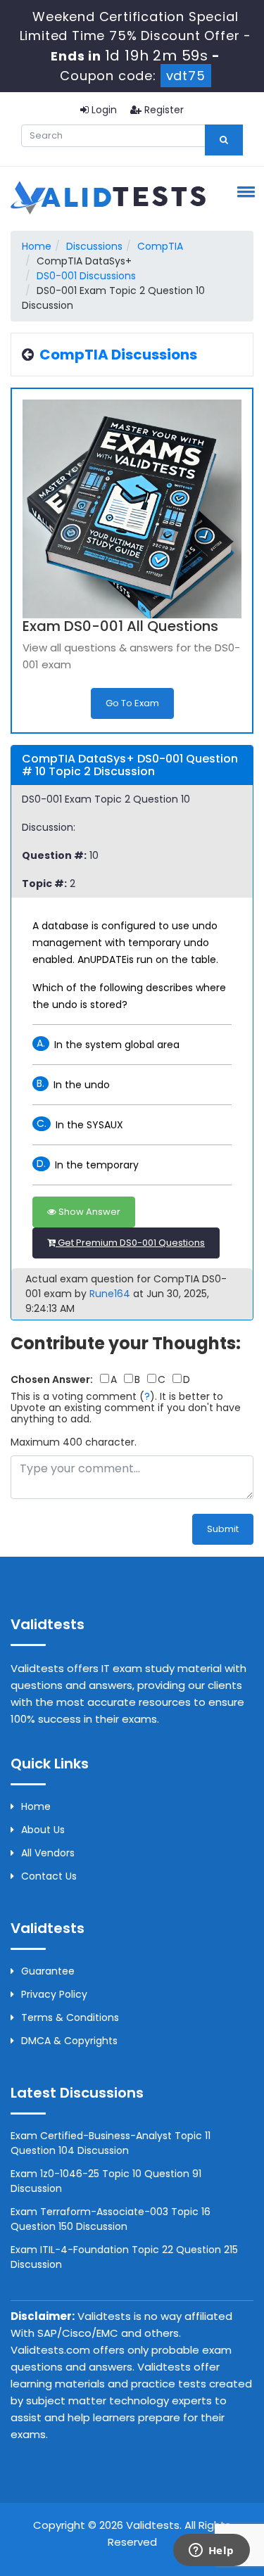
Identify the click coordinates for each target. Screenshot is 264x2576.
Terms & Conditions (70, 2017)
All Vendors (48, 1853)
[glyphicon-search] (224, 140)
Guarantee (48, 1971)
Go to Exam (132, 703)
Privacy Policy (54, 1994)
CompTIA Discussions (118, 355)
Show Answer (88, 1212)
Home (37, 246)
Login (103, 110)
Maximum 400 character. (74, 1442)
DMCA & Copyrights (69, 2041)
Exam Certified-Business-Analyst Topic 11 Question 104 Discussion (111, 2143)
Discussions (94, 246)
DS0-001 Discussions (86, 276)
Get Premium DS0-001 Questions (130, 1243)
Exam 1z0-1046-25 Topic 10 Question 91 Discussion (106, 2181)
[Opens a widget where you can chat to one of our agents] (211, 2551)
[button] (244, 191)
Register (163, 110)
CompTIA (160, 246)
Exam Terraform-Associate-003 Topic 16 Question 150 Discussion (111, 2219)
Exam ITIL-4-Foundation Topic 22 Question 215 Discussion (124, 2257)
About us (43, 1830)
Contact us (49, 1876)
